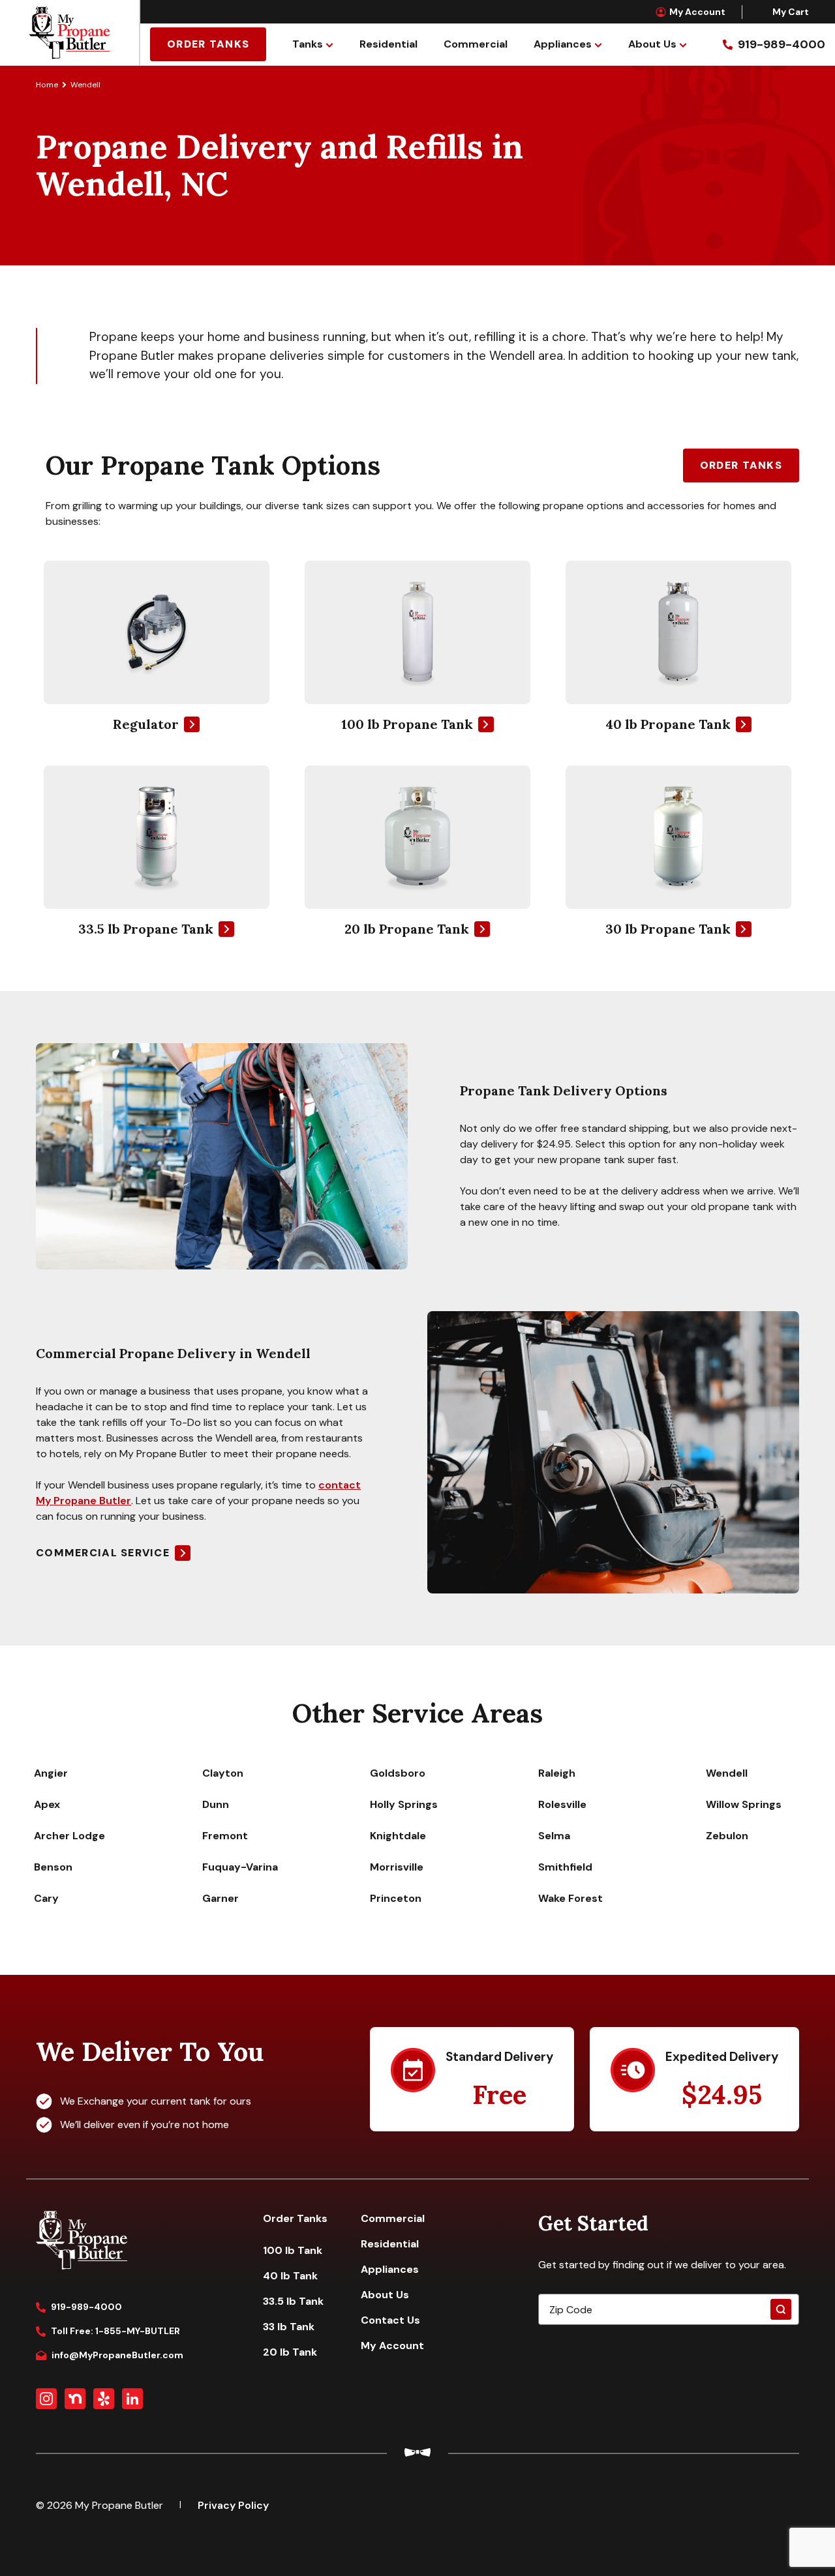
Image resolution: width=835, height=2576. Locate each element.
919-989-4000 (86, 2307)
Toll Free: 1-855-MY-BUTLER (115, 2331)
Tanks (308, 44)
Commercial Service (103, 1553)
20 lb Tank (290, 2352)
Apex (47, 1804)
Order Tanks (208, 44)
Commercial (476, 44)
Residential (388, 44)
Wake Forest (570, 1898)
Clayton (223, 1773)
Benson (53, 1867)
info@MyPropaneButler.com (117, 2355)
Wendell (727, 1773)
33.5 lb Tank (293, 2301)
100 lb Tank (293, 2250)
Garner (220, 1898)
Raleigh (557, 1773)
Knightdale (398, 1836)
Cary (46, 1898)
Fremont (225, 1836)
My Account (697, 12)
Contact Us (390, 2320)
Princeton (396, 1898)
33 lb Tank (289, 2327)
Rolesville (562, 1804)
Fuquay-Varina (240, 1867)
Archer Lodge (69, 1836)
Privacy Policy (233, 2505)
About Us (652, 44)
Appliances (563, 44)
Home (47, 85)
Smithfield (565, 1867)
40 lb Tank (290, 2276)
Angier (51, 1773)
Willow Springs (744, 1804)
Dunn (216, 1804)
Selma (554, 1836)
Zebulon (727, 1836)
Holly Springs (404, 1804)
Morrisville (397, 1867)
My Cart (791, 12)
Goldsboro (398, 1773)
